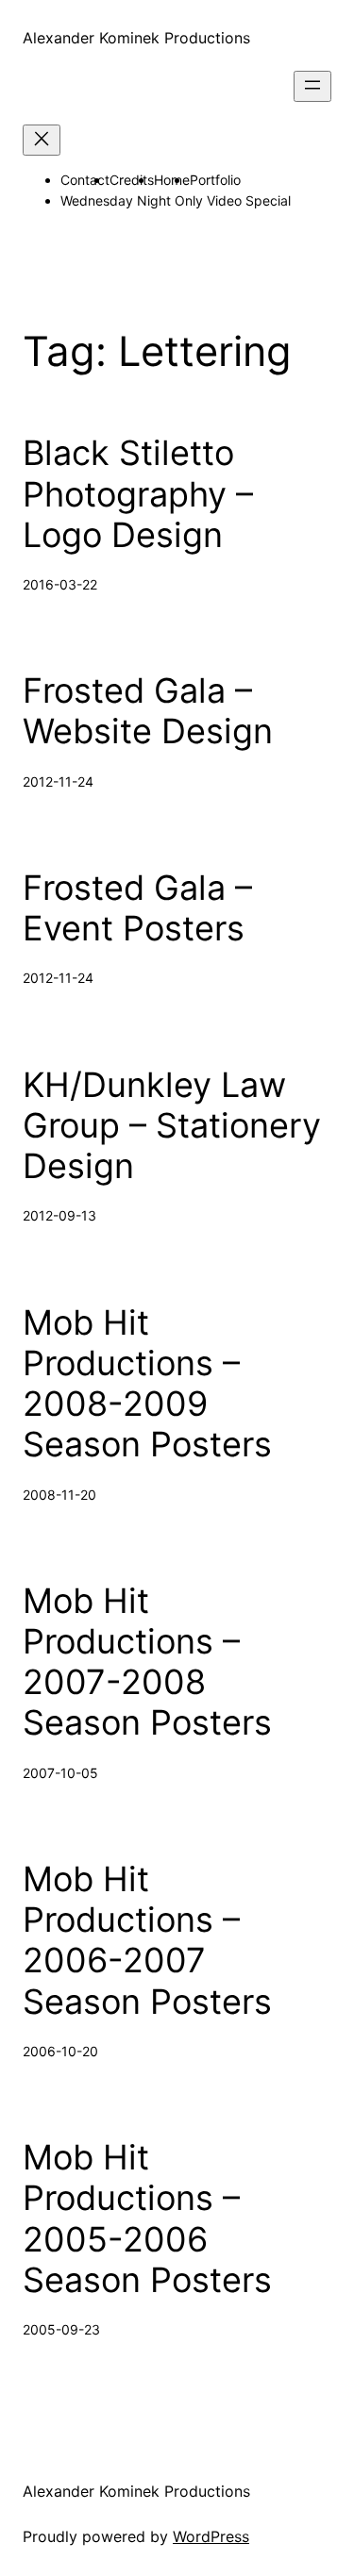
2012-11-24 (58, 781)
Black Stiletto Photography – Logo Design (138, 494)
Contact (85, 180)
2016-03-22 (60, 584)
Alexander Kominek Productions (136, 38)
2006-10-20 (60, 2051)
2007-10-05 (60, 1773)
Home (172, 180)
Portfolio (215, 180)
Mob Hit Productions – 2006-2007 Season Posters (147, 1941)
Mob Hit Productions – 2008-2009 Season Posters (147, 1384)
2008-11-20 (59, 1495)
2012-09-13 (59, 1215)
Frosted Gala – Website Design (148, 711)
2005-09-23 (61, 2329)
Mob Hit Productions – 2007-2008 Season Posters (147, 1662)
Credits (132, 180)
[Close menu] (42, 140)
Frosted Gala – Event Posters (137, 908)
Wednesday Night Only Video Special (176, 200)
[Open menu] (312, 86)
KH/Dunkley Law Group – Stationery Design (172, 1126)
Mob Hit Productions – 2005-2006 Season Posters (147, 2219)
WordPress (211, 2536)
